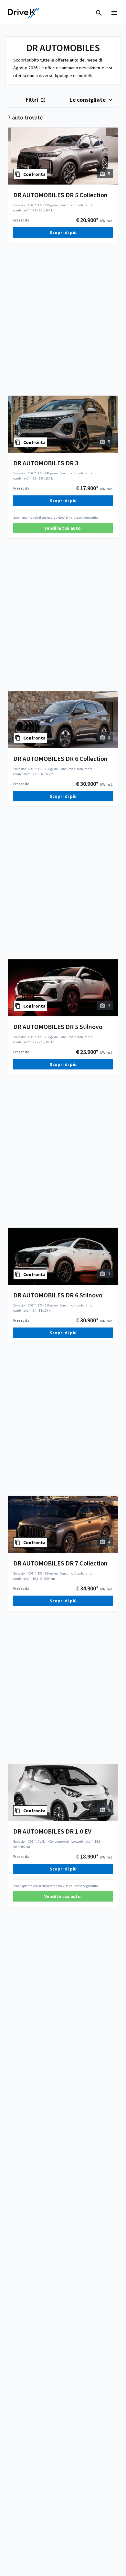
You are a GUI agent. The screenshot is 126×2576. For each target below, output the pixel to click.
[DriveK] (24, 13)
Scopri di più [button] (63, 232)
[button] (63, 528)
